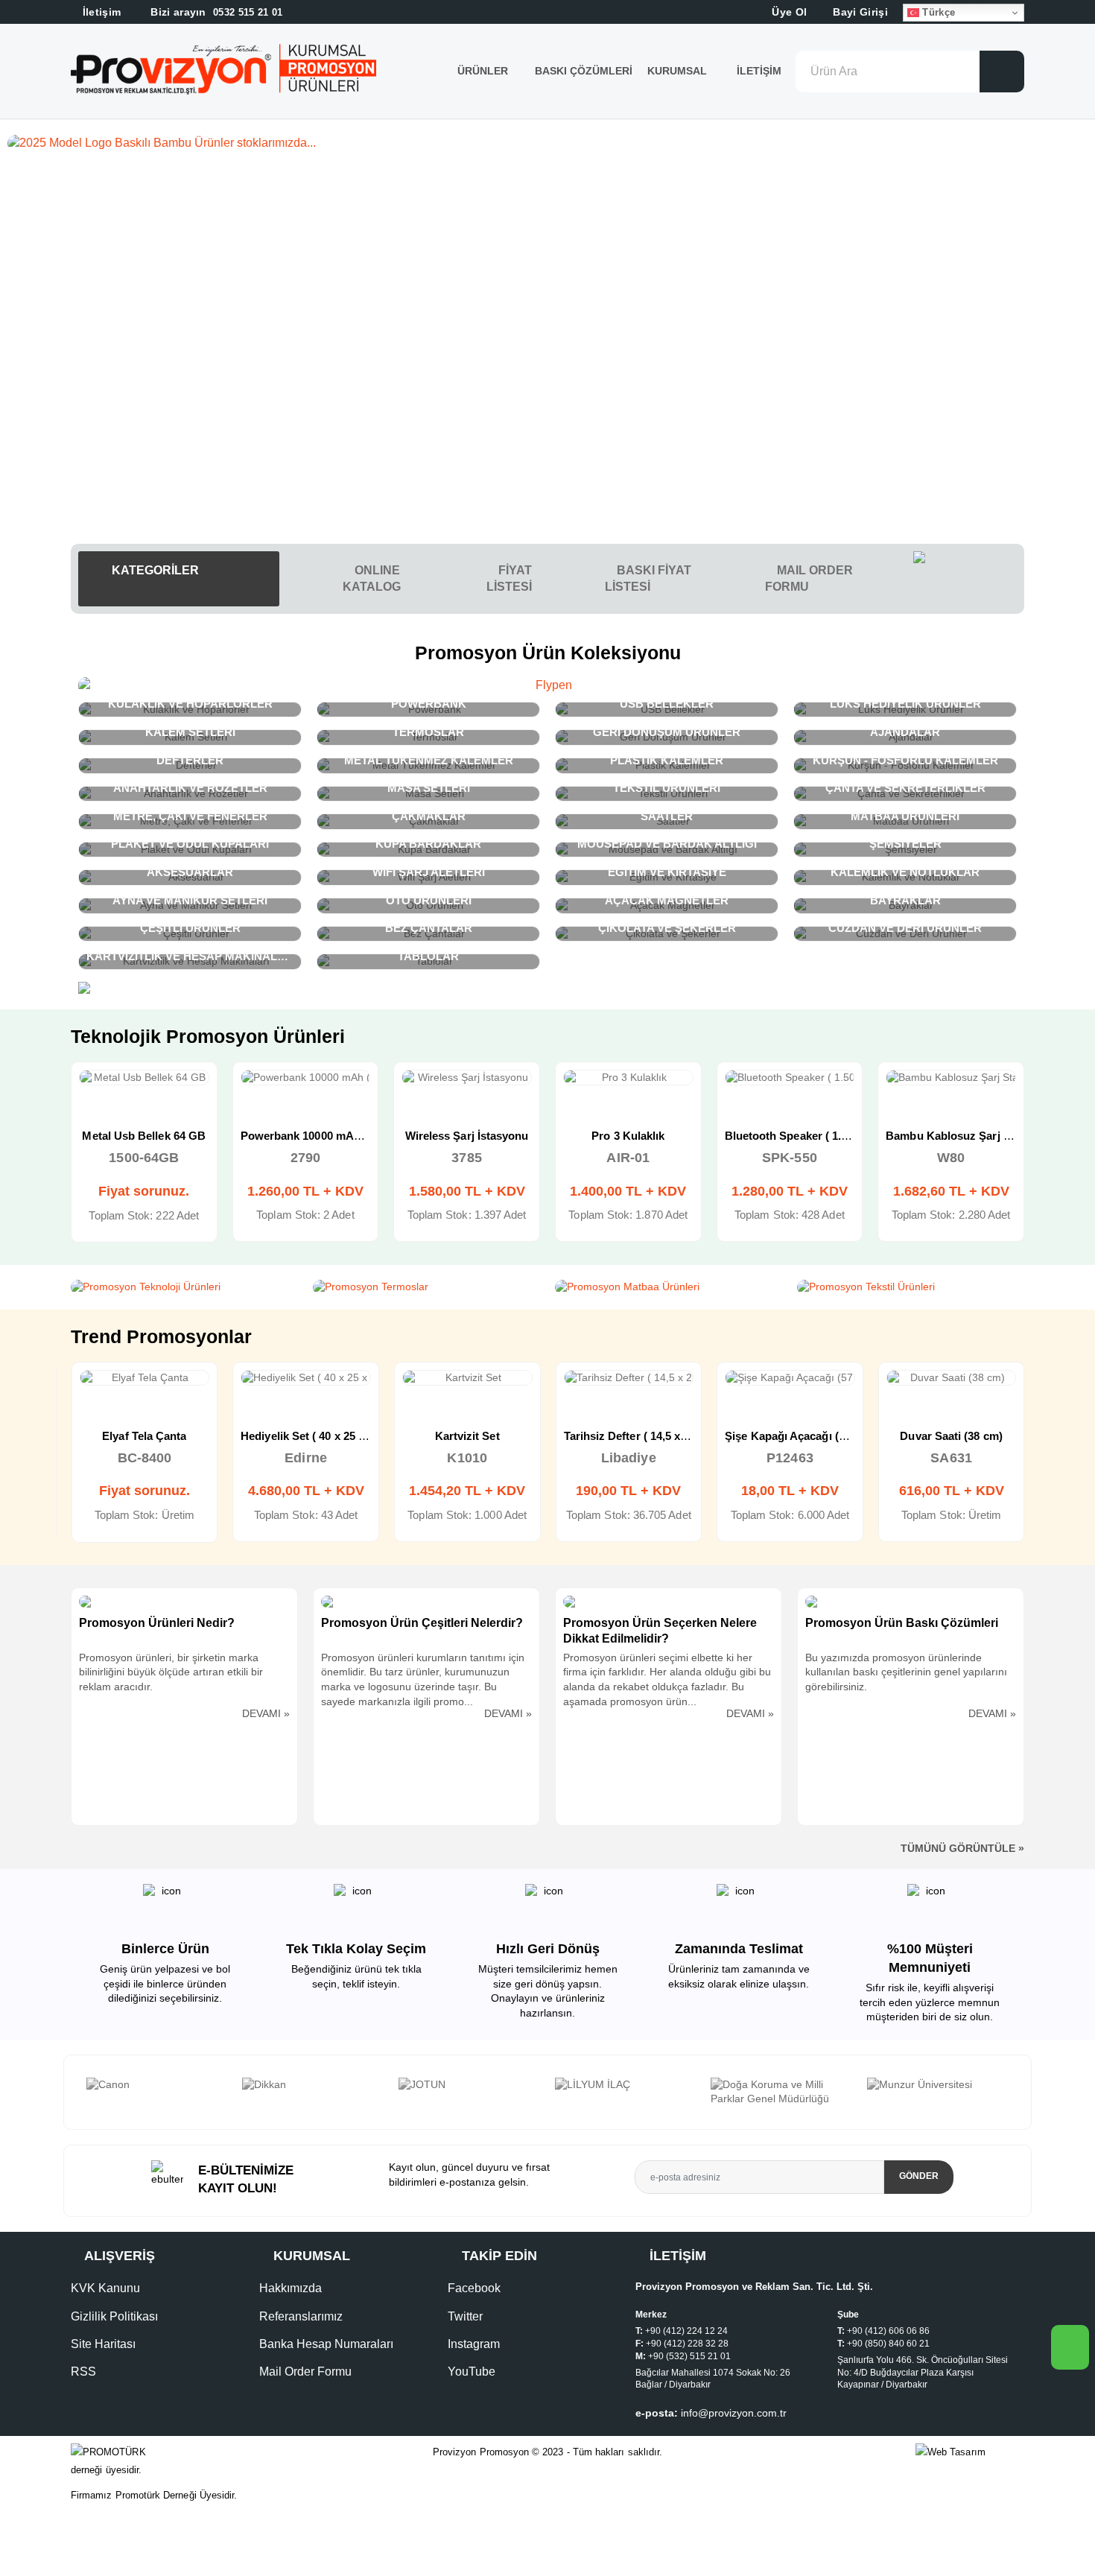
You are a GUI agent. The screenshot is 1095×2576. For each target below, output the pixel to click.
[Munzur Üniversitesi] (938, 2085)
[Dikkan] (313, 2085)
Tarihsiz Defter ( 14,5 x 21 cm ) (642, 1436)
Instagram (474, 2344)
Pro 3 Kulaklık (628, 1136)
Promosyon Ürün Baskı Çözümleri (902, 1623)
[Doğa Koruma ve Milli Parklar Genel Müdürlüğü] (781, 2092)
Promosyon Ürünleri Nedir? (157, 1623)
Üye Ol (788, 12)
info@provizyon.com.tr (734, 2413)
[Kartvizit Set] (467, 1378)
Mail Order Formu (305, 2372)
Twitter (465, 2316)
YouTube (472, 2372)
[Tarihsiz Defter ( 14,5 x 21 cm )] (629, 1378)
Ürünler (483, 71)
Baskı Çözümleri (584, 71)
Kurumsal (679, 71)
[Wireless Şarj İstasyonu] (467, 1078)
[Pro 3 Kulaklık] (628, 1078)
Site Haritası (103, 2344)
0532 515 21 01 (215, 12)
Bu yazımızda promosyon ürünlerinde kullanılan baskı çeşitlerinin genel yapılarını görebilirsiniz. (906, 1672)
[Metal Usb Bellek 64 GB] (144, 1078)
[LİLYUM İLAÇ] (626, 2085)
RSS (83, 2372)
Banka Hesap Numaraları (326, 2344)
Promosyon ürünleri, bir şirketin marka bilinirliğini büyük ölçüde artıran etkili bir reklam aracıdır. (171, 1672)
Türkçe (937, 12)
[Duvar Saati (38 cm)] (952, 1378)
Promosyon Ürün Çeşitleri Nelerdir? (422, 1623)
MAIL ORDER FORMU (809, 578)
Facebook (474, 2288)
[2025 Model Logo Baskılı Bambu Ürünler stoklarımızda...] (547, 143)
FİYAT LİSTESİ (509, 578)
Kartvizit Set (467, 1436)
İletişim (759, 71)
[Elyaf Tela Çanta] (145, 1378)
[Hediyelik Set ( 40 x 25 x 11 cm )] (306, 1378)
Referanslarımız (301, 2316)
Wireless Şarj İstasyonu (467, 1136)
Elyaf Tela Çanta (144, 1436)
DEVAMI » (266, 1713)
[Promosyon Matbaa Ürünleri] (669, 1287)
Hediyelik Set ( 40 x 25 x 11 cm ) (322, 1436)
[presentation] (80, 2092)
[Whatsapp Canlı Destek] (969, 579)
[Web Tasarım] (970, 2453)
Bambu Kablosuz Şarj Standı (961, 1136)
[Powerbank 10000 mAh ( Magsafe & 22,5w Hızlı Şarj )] (306, 1078)
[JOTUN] (469, 2085)
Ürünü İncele (91, 1093)
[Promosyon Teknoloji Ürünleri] (184, 1287)
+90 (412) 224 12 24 (686, 2331)
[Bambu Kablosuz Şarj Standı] (951, 1078)
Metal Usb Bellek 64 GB (144, 1136)
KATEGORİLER (154, 570)
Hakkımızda (291, 2288)
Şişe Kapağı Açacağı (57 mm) (801, 1436)
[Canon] (157, 2085)
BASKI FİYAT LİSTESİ (648, 578)
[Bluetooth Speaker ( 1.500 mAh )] (790, 1078)
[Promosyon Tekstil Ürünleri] (911, 1287)
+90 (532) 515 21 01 (689, 2356)
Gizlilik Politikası (114, 2316)
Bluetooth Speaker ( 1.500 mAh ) (809, 1136)
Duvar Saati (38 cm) (951, 1436)
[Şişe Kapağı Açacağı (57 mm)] (790, 1378)
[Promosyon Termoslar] (426, 1287)
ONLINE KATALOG (372, 578)
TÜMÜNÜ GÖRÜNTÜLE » (962, 1848)
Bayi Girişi (859, 12)
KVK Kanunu (105, 2288)
